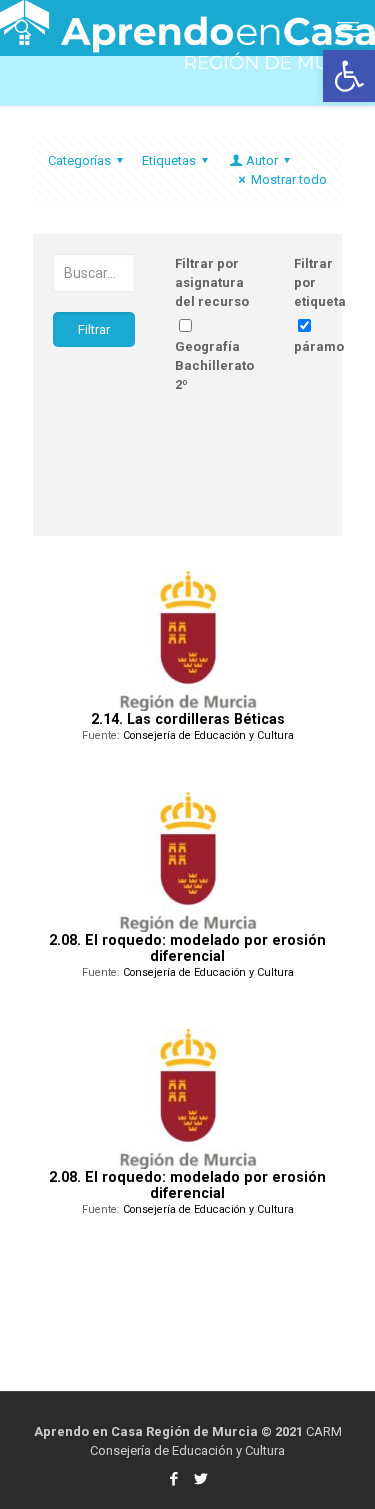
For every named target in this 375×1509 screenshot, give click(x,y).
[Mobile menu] (348, 30)
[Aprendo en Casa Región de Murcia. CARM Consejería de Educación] (187, 25)
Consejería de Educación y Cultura (208, 735)
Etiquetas (169, 160)
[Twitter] (201, 1479)
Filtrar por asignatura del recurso (212, 282)
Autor (262, 160)
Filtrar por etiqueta (320, 282)
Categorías (79, 160)
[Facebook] (174, 1479)
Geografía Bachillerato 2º (214, 365)
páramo (319, 346)
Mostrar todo (289, 179)
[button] (349, 76)
